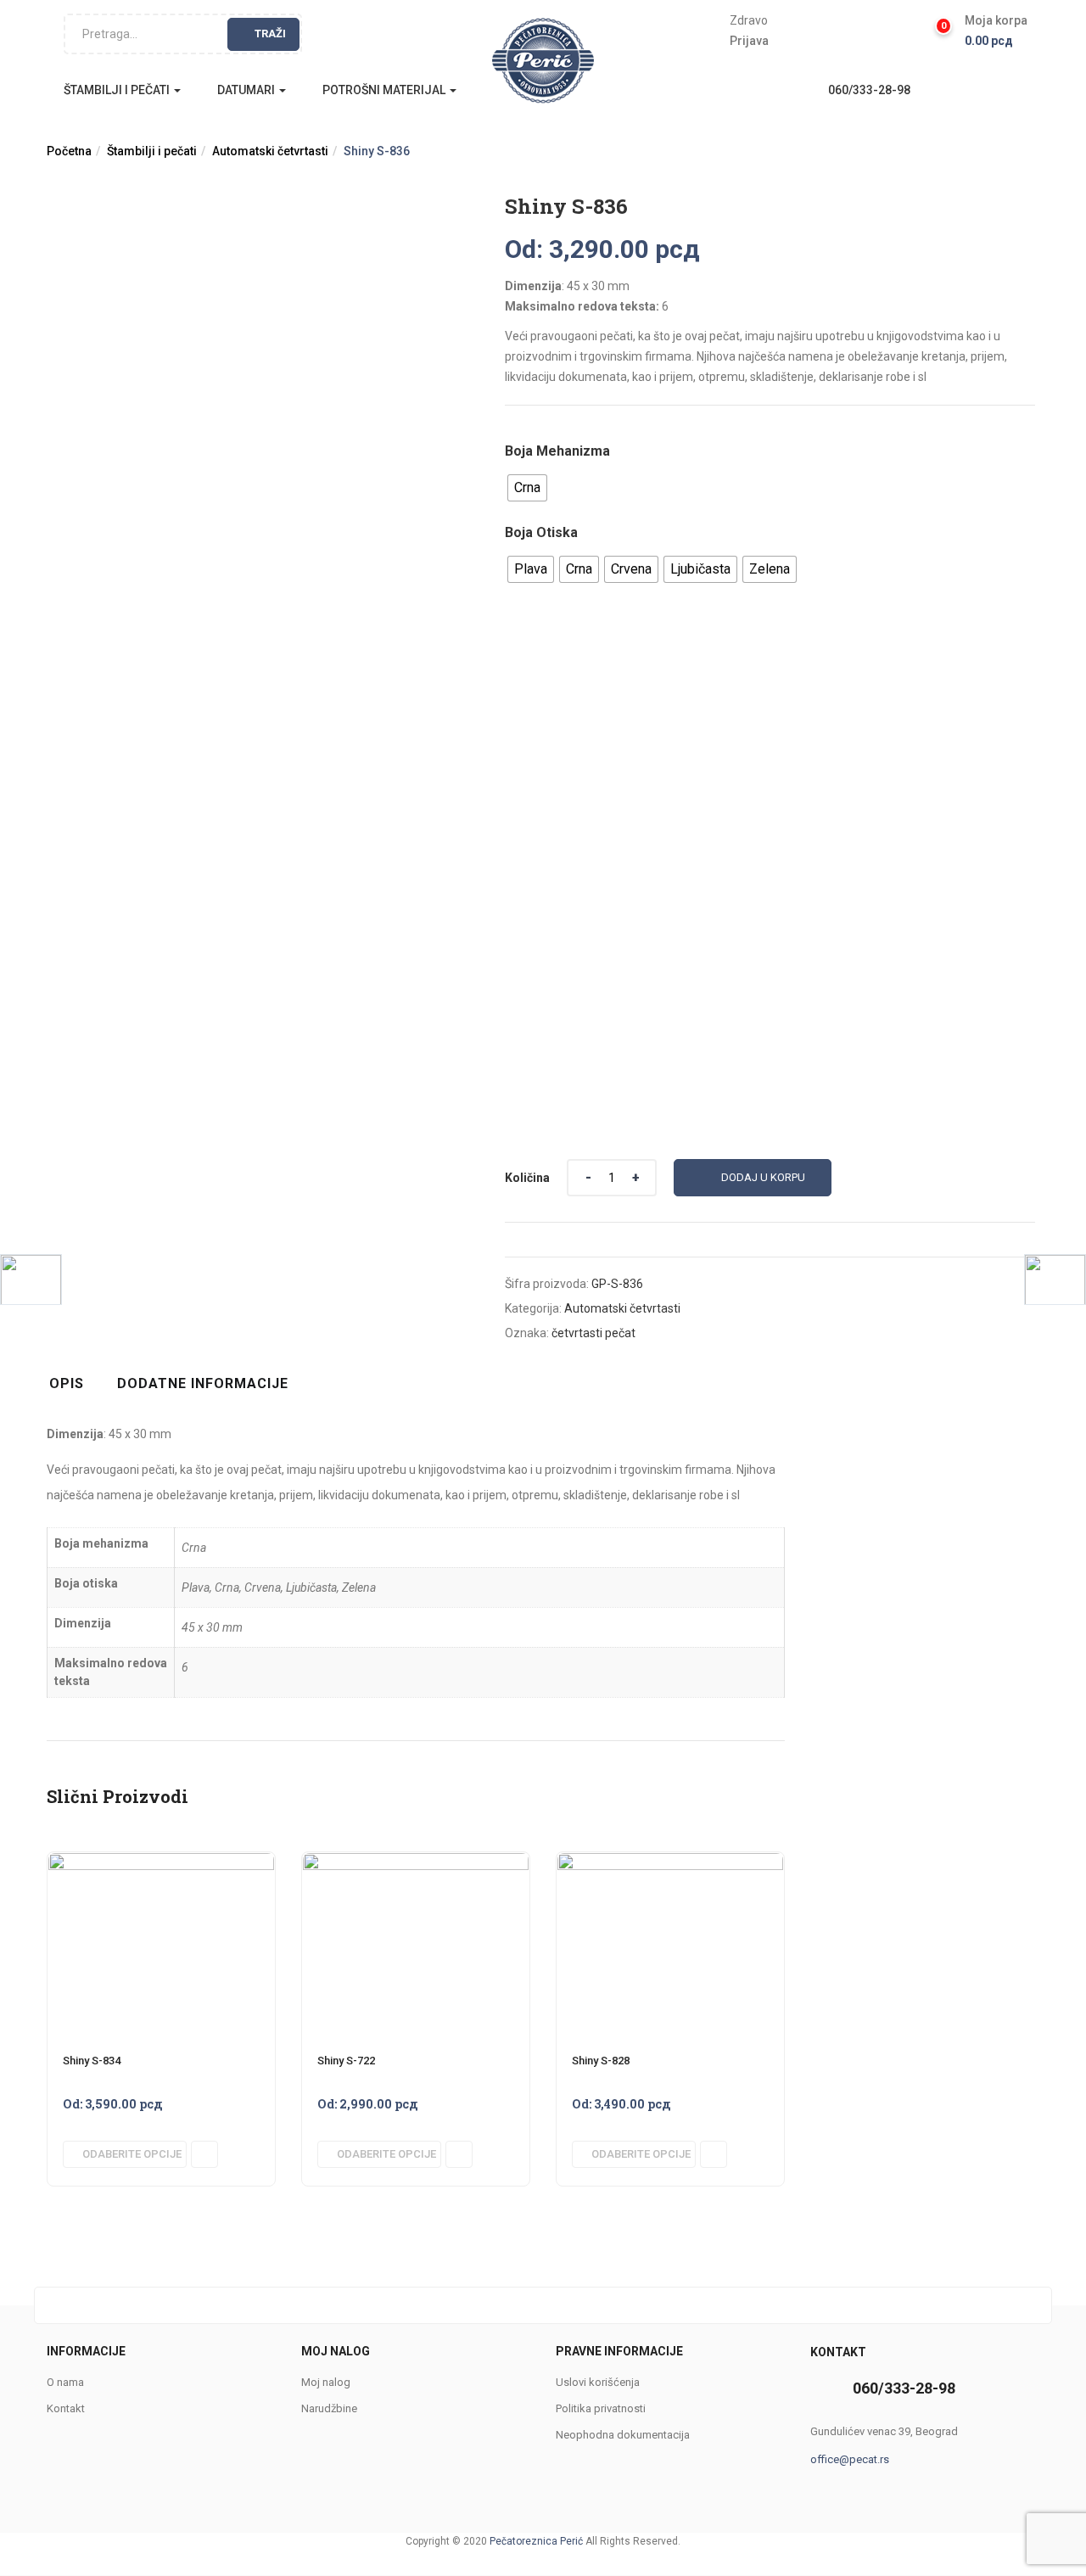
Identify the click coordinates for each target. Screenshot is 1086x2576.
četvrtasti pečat (593, 1333)
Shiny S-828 (601, 2061)
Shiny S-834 (92, 2061)
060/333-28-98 (869, 90)
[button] (996, 31)
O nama (65, 2382)
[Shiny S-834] (161, 1862)
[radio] (527, 488)
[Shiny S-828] (670, 1862)
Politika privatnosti (601, 2408)
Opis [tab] (67, 1383)
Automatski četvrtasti (270, 151)
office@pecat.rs (850, 2459)
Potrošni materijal (385, 90)
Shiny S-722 (346, 2061)
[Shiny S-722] (416, 1862)
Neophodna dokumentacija (623, 2435)
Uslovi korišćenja (598, 2382)
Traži (270, 34)
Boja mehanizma (557, 451)
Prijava (749, 41)
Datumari (247, 90)
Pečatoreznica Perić (536, 2541)
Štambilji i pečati (118, 90)
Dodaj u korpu (763, 1177)
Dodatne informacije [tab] (203, 1383)
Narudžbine (329, 2408)
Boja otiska (541, 532)
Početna (69, 151)
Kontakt (66, 2408)
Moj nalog (326, 2382)
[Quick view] (204, 2154)
